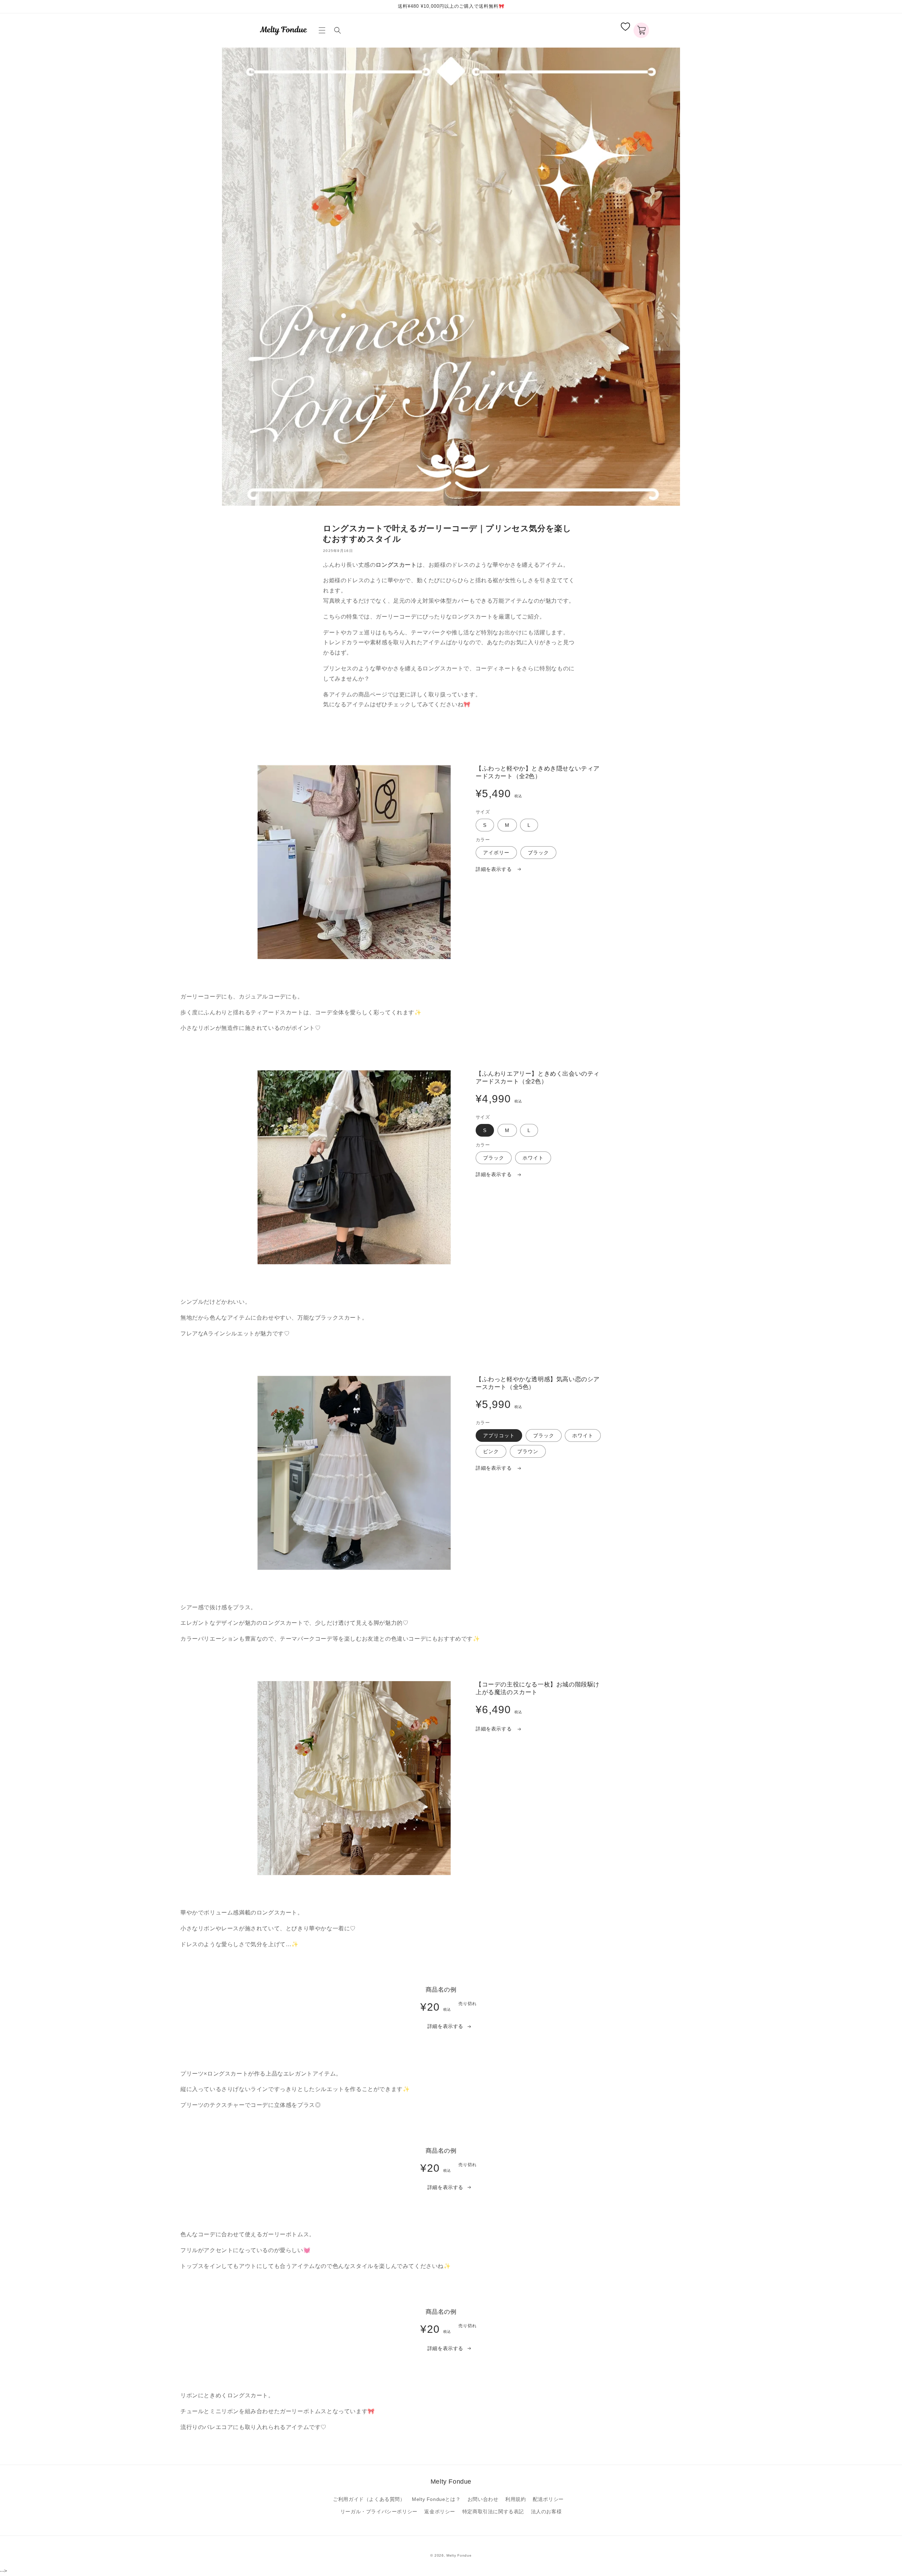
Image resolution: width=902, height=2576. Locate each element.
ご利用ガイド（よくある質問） (369, 2499)
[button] (323, 30)
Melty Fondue (459, 2555)
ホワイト (533, 1158)
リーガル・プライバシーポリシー (379, 2512)
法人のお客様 (546, 2512)
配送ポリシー (548, 2499)
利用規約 (515, 2499)
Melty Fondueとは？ (436, 2499)
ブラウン (528, 1451)
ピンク (491, 1451)
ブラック (538, 853)
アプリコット (499, 1435)
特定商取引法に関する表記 (493, 2512)
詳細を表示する (495, 869)
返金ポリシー (440, 2512)
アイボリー (496, 853)
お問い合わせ (483, 2499)
